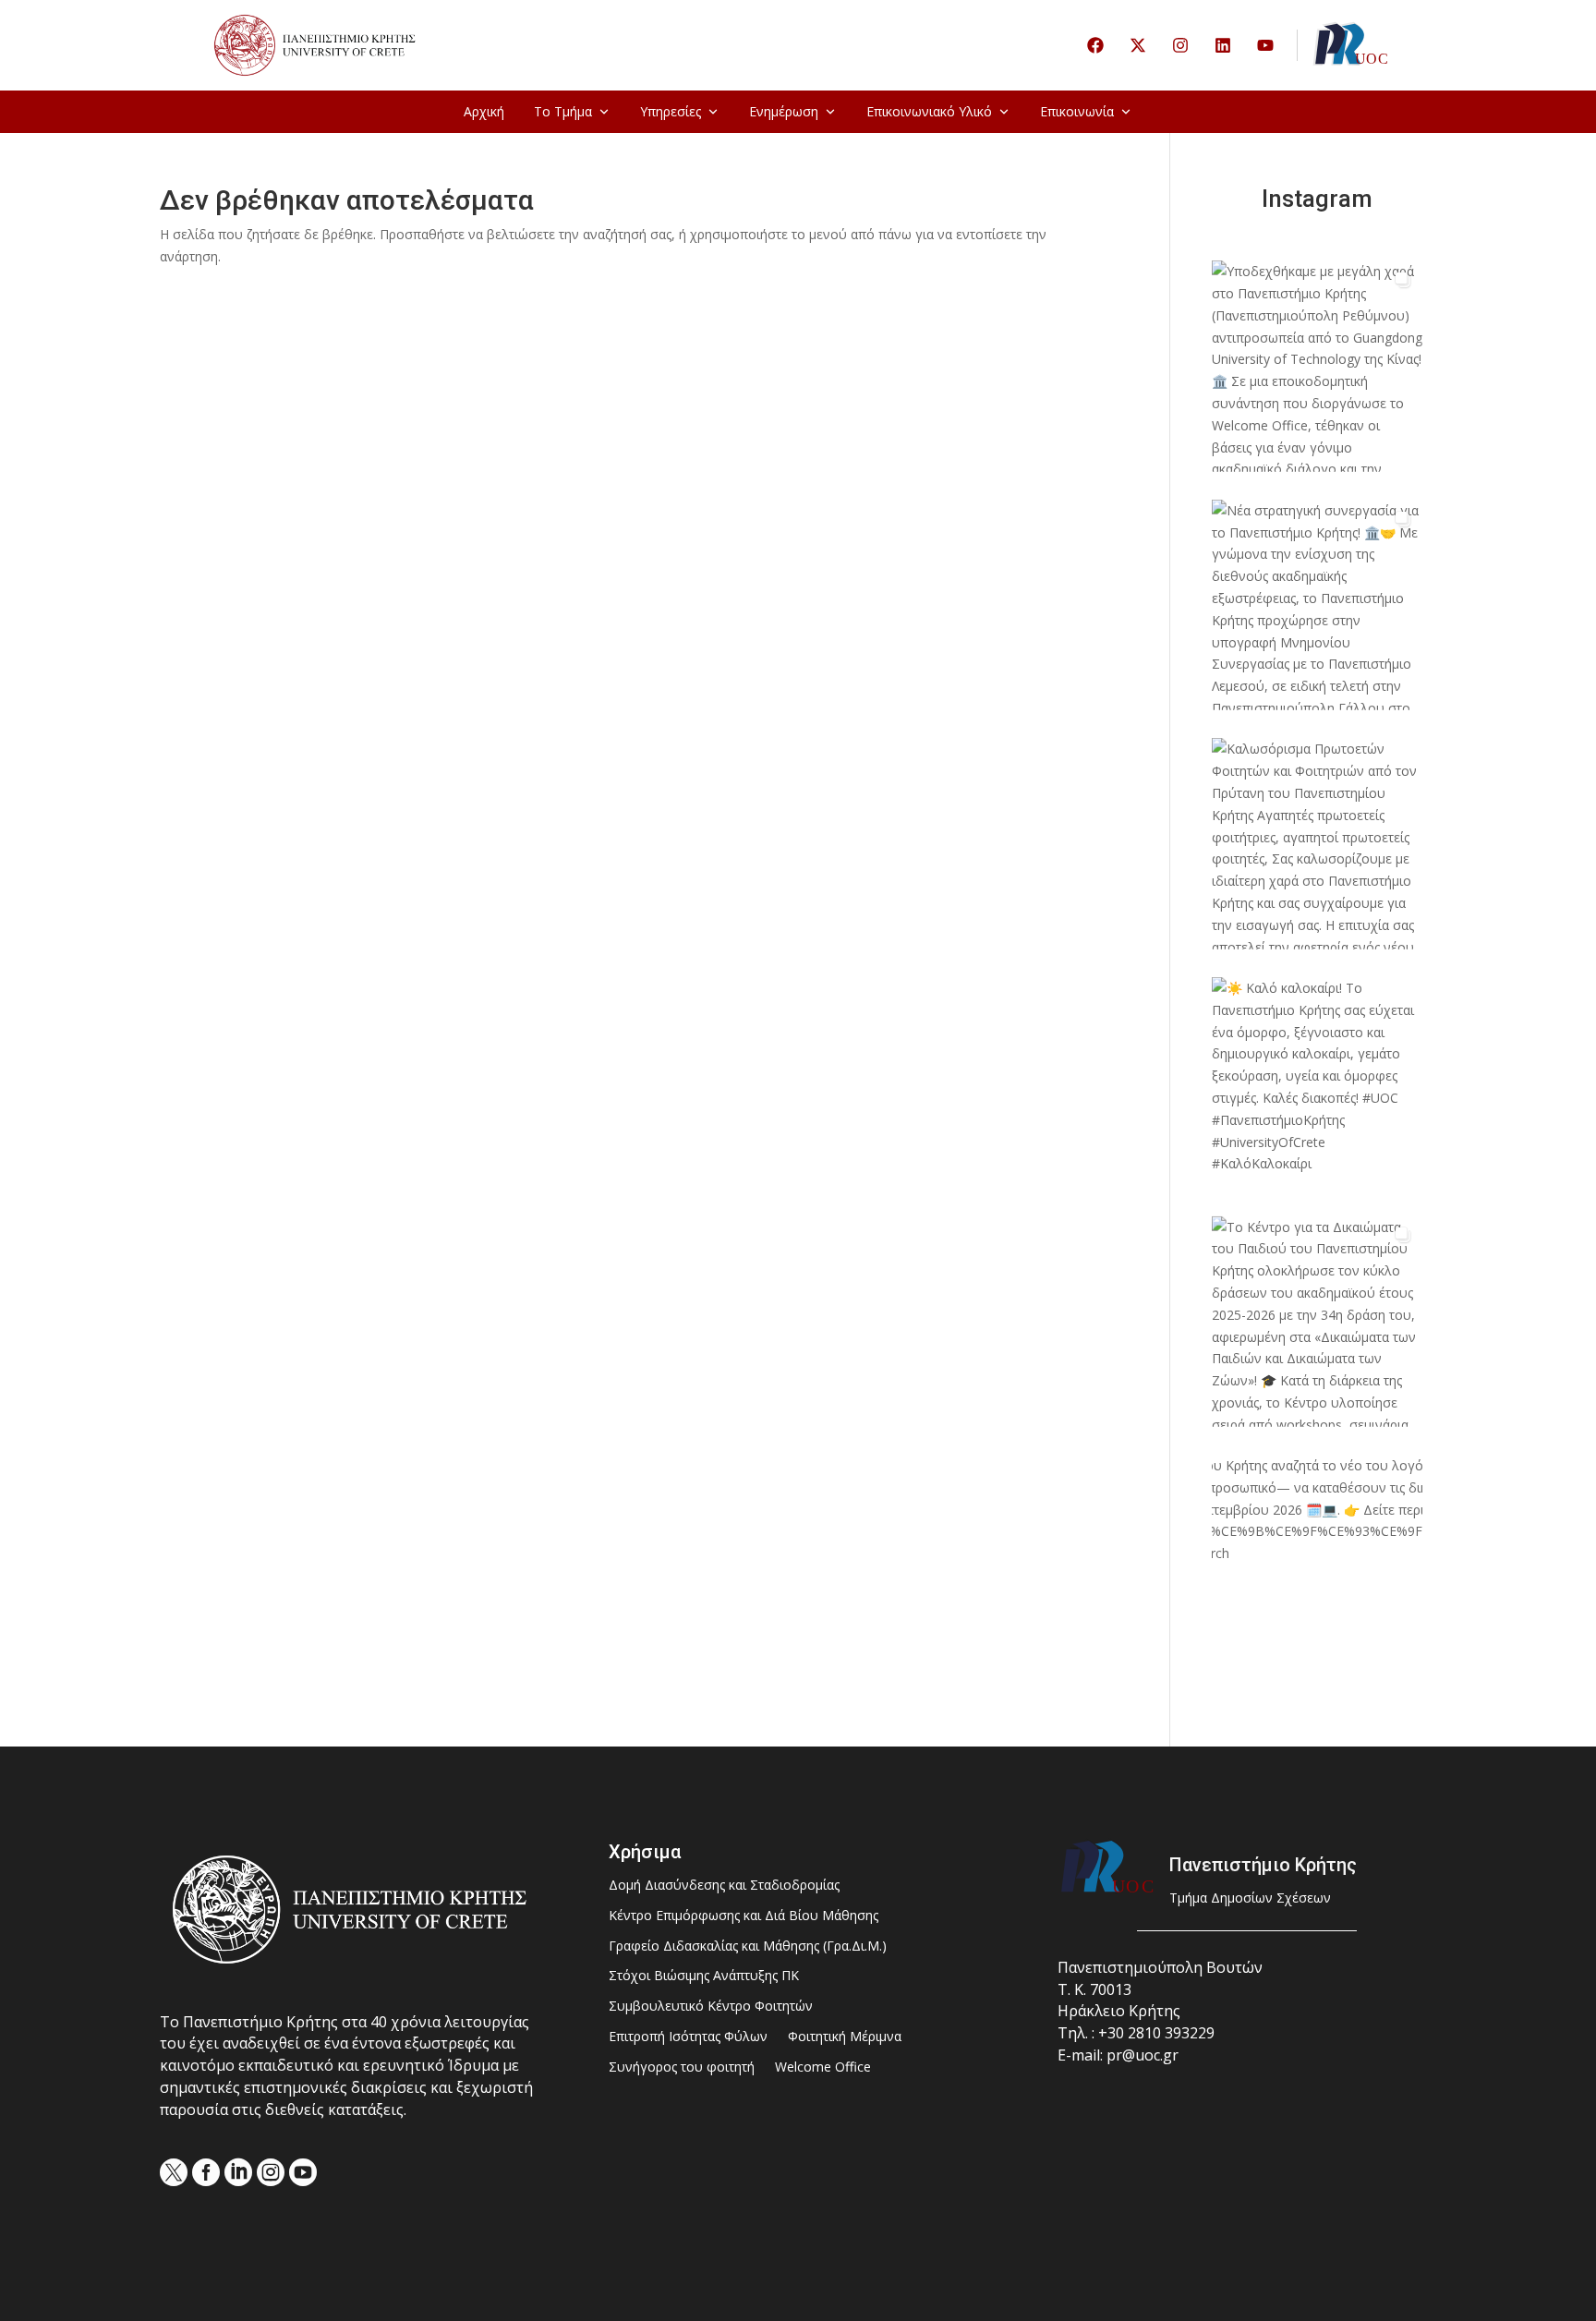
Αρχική (484, 111)
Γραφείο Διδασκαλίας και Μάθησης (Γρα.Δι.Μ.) (748, 1946)
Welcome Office (823, 2067)
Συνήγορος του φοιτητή (682, 2067)
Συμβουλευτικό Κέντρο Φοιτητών (711, 2007)
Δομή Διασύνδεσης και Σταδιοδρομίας (724, 1886)
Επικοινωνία (1077, 111)
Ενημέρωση (784, 111)
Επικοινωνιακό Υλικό (929, 111)
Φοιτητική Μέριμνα (845, 2037)
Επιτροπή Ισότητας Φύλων (688, 2037)
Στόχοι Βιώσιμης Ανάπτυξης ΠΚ (704, 1976)
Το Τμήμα (563, 111)
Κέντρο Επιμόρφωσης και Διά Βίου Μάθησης (744, 1916)
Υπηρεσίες (671, 111)
